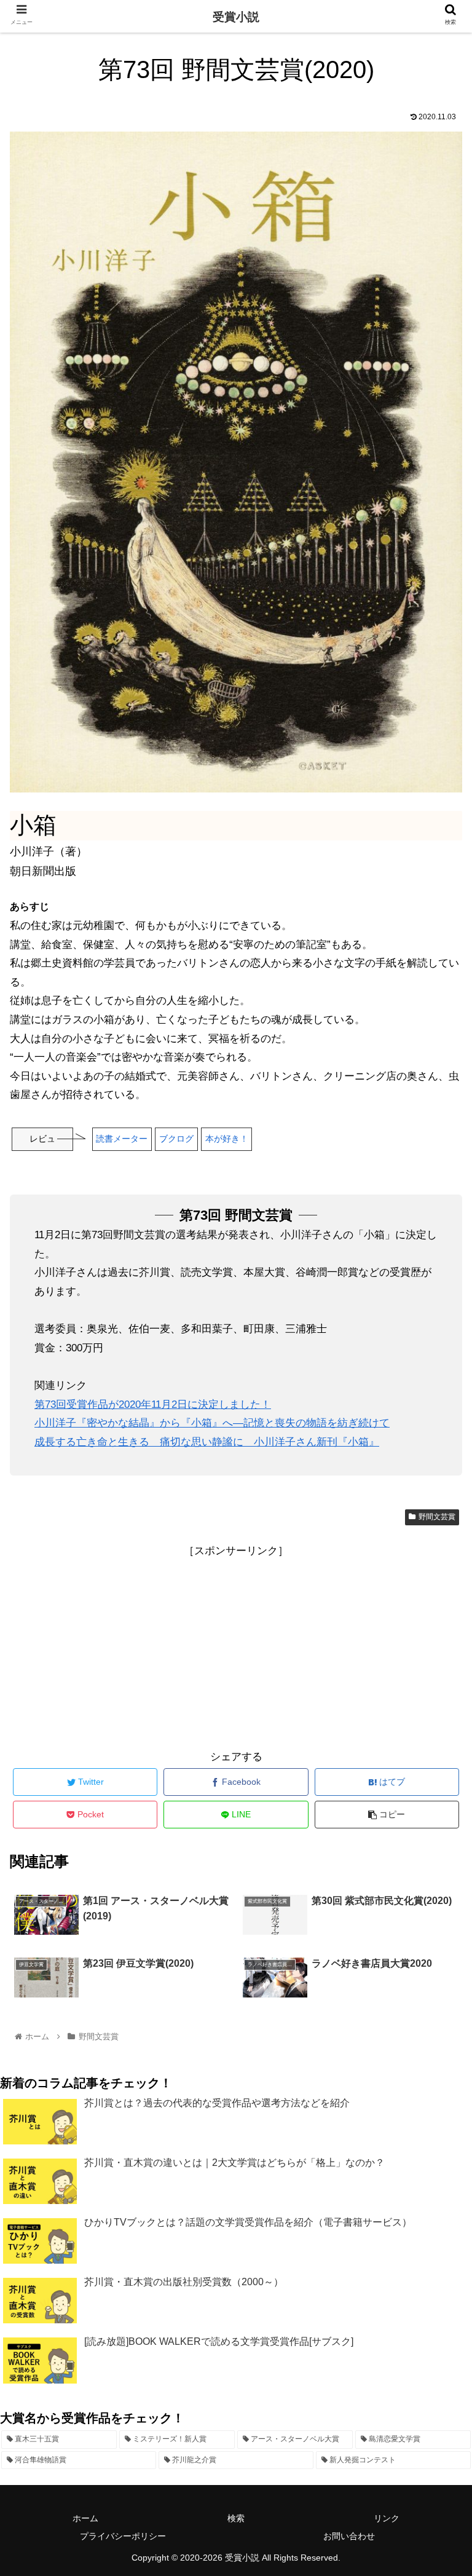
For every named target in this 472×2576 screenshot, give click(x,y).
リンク (387, 2518)
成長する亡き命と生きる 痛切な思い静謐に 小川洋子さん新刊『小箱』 (207, 1442)
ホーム (85, 2518)
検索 (236, 2518)
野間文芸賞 (437, 1517)
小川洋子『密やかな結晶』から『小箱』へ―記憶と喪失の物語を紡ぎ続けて (212, 1423)
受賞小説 (236, 17)
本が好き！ (227, 1139)
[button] (436, 1602)
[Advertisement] (236, 1647)
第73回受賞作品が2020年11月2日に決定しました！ (153, 1405)
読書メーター (122, 1139)
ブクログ (176, 1139)
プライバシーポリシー (123, 2536)
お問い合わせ (349, 2536)
